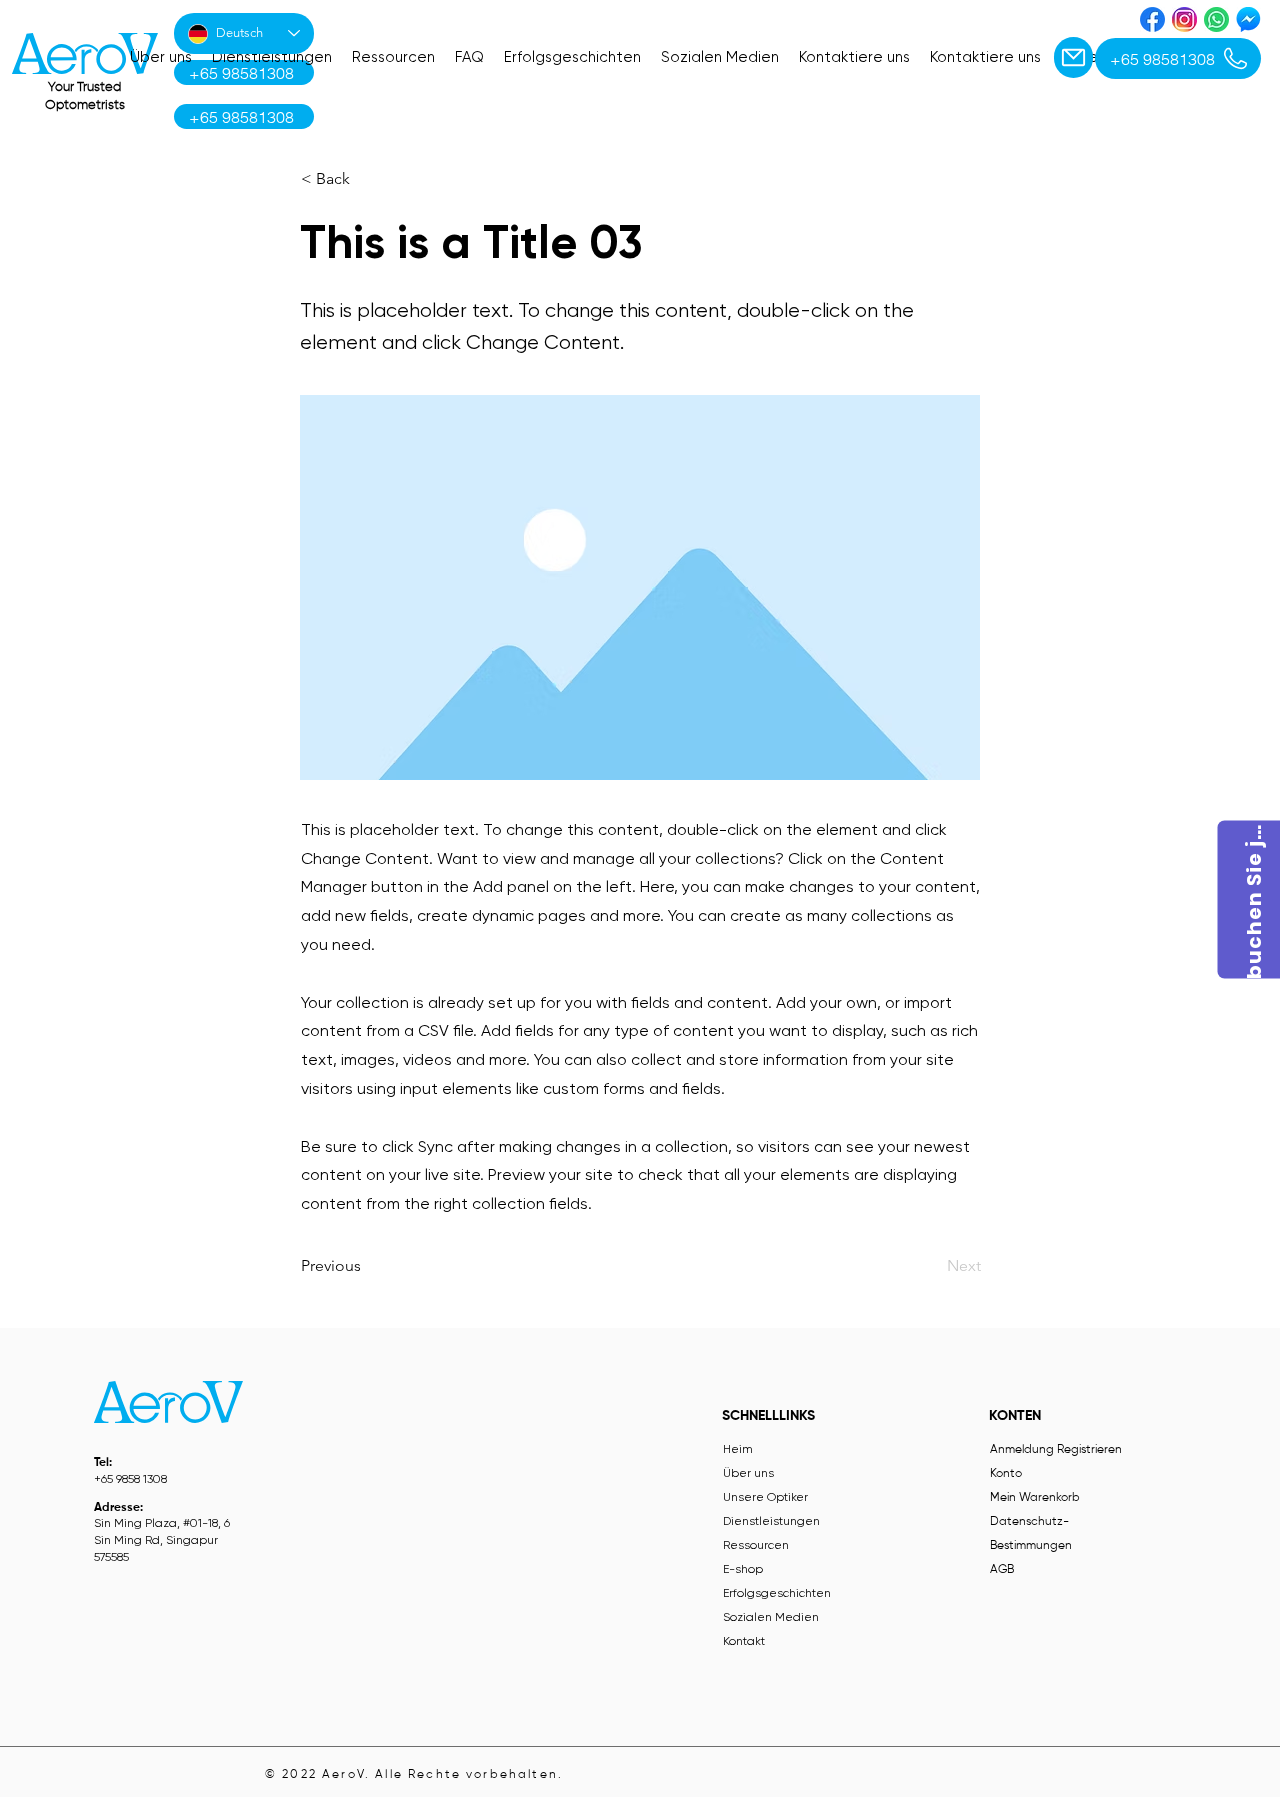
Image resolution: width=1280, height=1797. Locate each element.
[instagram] (1184, 19)
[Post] (1073, 57)
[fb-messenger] (1248, 19)
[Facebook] (1152, 19)
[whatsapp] (1216, 19)
